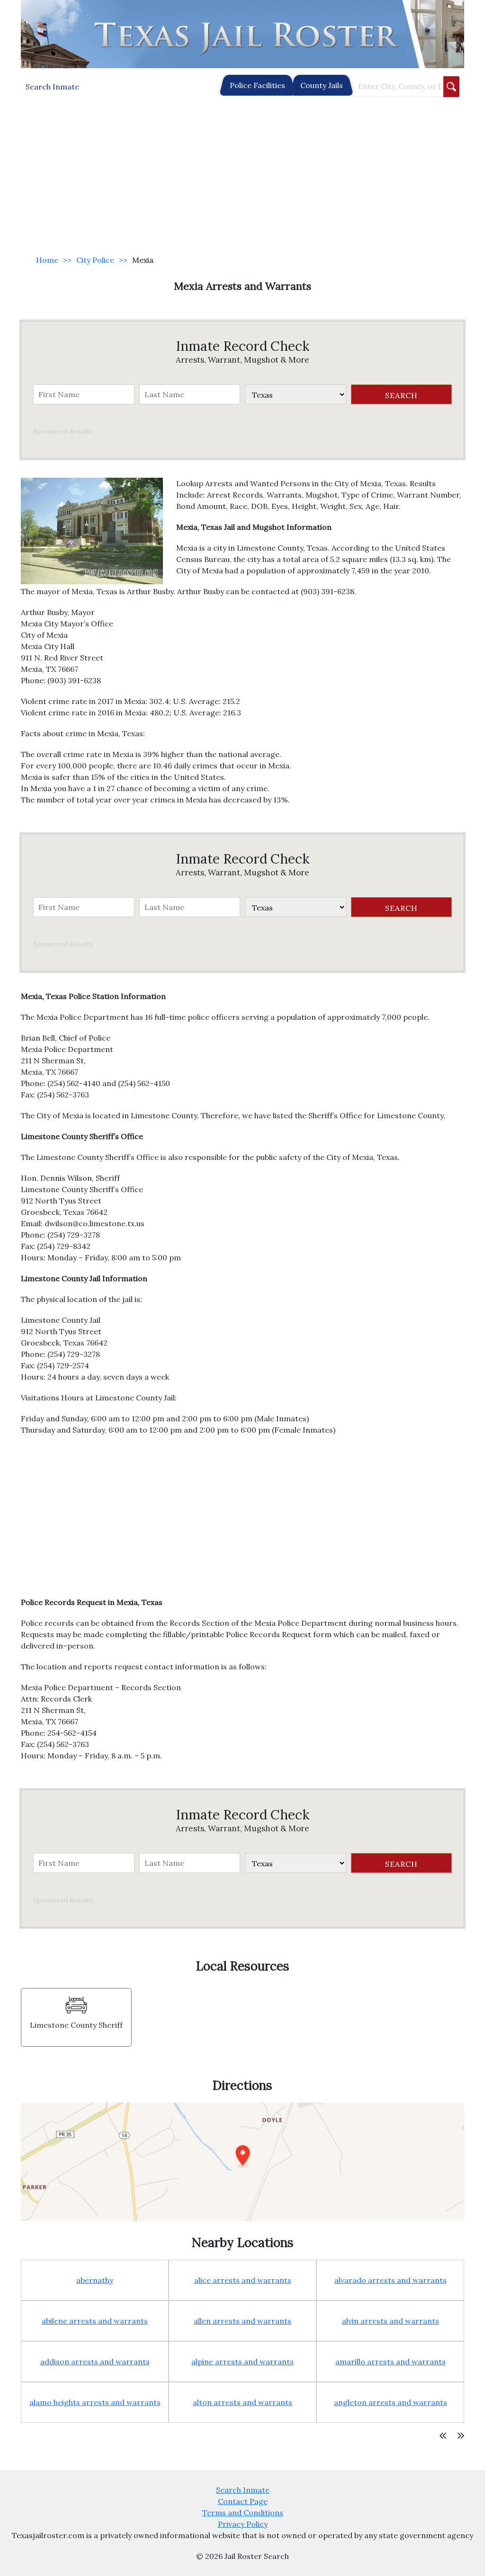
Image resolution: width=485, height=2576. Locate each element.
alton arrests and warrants (242, 2402)
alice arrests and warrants (243, 2280)
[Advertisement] (242, 176)
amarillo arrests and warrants (391, 2362)
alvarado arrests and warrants (391, 2280)
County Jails (322, 85)
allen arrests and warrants (242, 2321)
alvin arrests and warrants (391, 2321)
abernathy (95, 2280)
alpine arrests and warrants (242, 2362)
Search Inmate (243, 2490)
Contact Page (243, 2501)
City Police (95, 260)
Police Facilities (257, 85)
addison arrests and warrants (95, 2362)
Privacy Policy (243, 2524)
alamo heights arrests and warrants (95, 2402)
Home (47, 260)
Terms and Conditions (243, 2513)
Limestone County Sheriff (76, 2025)
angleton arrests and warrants (391, 2402)
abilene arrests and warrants (95, 2321)
